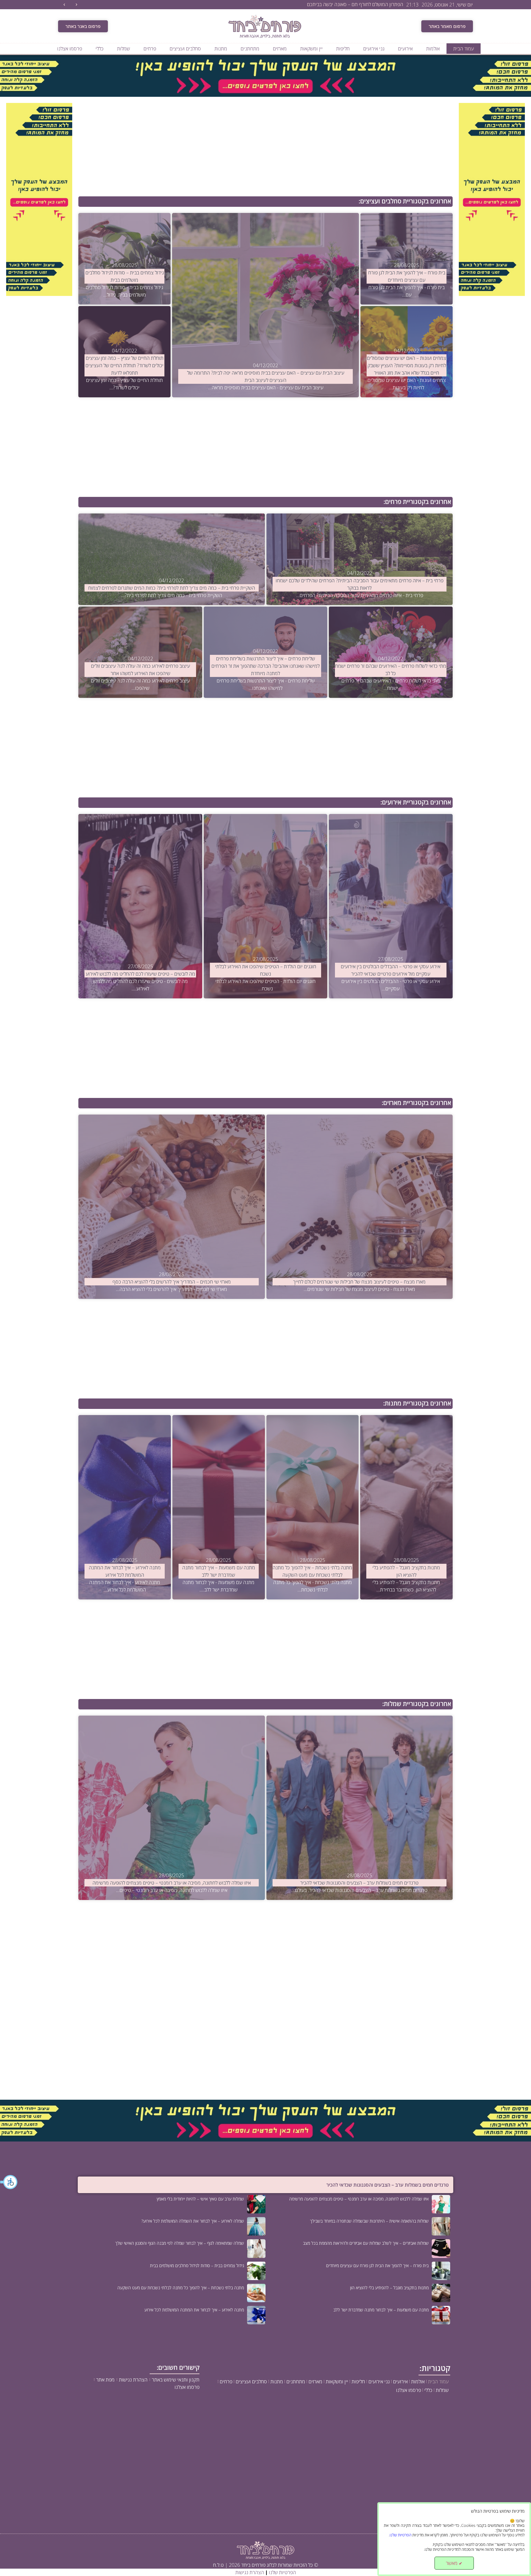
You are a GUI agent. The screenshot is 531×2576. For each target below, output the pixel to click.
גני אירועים (374, 49)
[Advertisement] (268, 147)
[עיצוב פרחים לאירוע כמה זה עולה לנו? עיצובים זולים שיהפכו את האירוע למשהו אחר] (140, 652)
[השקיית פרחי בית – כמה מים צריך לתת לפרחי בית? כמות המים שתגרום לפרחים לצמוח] (171, 559)
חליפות (343, 49)
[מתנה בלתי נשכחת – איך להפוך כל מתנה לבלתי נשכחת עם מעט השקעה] (313, 1507)
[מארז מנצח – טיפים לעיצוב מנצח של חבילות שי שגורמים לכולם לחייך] (360, 1207)
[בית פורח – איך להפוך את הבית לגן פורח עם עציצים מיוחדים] (406, 259)
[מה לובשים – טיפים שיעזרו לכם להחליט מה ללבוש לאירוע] (140, 906)
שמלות (124, 49)
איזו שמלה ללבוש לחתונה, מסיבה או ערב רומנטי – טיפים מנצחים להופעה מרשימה (359, 2199)
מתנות (221, 49)
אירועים (405, 49)
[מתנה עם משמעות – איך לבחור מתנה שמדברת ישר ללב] (219, 1507)
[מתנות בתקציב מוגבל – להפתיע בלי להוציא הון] (406, 1507)
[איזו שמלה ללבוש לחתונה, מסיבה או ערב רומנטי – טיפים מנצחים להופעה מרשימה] (171, 1808)
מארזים (280, 49)
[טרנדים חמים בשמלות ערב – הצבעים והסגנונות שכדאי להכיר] (360, 1808)
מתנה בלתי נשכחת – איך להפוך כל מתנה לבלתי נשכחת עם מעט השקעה (181, 2288)
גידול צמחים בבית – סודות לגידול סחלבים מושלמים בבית (197, 2265)
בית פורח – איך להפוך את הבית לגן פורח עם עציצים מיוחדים (377, 2265)
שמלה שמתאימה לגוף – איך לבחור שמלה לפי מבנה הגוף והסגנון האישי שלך (180, 2243)
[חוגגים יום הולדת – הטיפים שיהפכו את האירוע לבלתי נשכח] (265, 906)
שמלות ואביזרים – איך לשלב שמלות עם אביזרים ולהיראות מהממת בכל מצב (366, 2243)
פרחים (150, 49)
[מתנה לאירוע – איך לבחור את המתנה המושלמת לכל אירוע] (125, 1507)
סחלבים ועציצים (185, 49)
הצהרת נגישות (250, 2572)
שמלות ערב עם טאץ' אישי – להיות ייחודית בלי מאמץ (200, 2199)
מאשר (454, 2563)
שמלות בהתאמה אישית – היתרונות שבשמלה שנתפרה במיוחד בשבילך (369, 2221)
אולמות (433, 49)
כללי (100, 49)
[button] (9, 2182)
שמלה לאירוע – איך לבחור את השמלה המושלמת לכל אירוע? (193, 2221)
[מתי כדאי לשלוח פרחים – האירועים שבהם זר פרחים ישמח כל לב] (391, 652)
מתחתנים (250, 49)
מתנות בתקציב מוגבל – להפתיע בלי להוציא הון (389, 2288)
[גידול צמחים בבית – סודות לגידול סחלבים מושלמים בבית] (124, 259)
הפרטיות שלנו (282, 2572)
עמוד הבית (464, 49)
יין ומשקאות (311, 49)
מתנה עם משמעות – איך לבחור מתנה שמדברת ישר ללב (381, 2310)
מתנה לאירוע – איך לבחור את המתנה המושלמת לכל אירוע (194, 2310)
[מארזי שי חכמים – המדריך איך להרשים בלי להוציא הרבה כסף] (171, 1207)
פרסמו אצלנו (70, 49)
